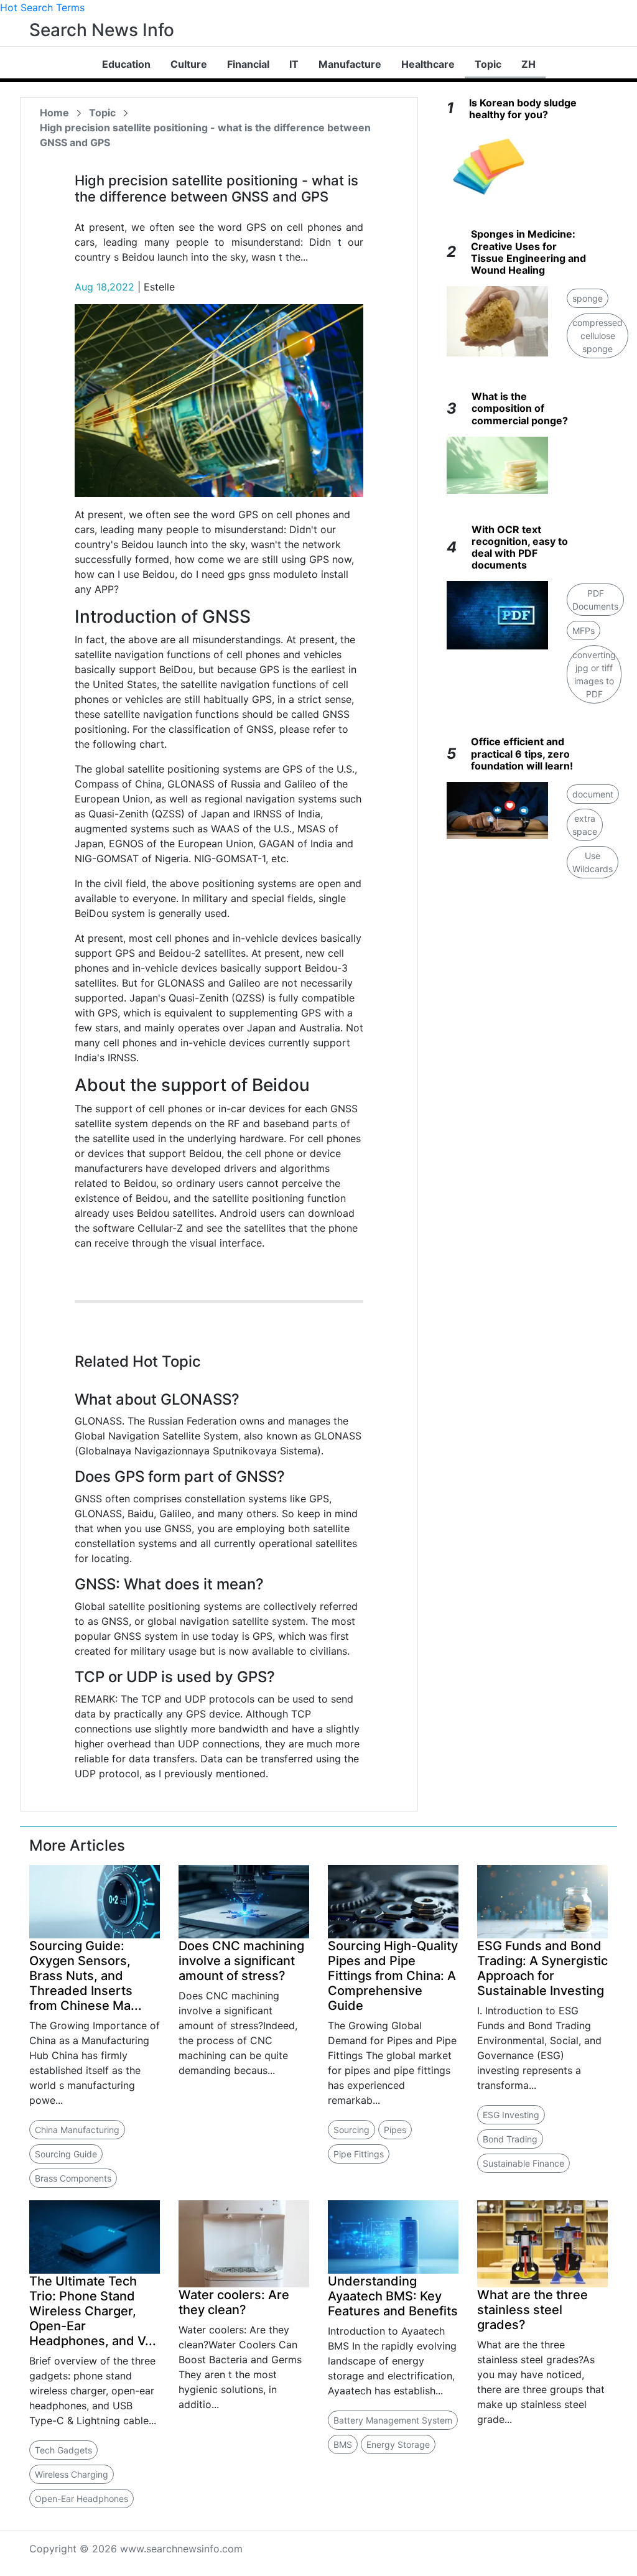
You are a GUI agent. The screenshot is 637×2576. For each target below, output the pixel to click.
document (593, 794)
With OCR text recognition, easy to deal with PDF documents (520, 547)
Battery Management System (393, 2420)
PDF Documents (595, 600)
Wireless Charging (72, 2474)
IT (294, 64)
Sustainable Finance (523, 2163)
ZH (528, 64)
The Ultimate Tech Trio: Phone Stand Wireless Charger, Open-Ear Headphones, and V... (93, 2311)
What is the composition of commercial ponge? (520, 408)
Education (126, 64)
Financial (248, 64)
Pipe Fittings (359, 2154)
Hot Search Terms (42, 7)
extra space (585, 825)
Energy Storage (398, 2444)
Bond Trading (510, 2139)
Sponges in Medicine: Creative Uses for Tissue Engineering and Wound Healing (528, 252)
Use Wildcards (593, 862)
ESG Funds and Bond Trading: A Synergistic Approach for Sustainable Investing (542, 1968)
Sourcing (351, 2130)
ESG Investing (511, 2115)
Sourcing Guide (66, 2154)
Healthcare (428, 64)
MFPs (584, 630)
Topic (488, 64)
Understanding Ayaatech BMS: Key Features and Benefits (393, 2296)
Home (54, 113)
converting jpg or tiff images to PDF (594, 674)
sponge (588, 298)
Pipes (395, 2130)
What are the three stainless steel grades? (532, 2310)
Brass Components (73, 2178)
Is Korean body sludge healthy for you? (523, 109)
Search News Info (102, 30)
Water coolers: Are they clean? (234, 2302)
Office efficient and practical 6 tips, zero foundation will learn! (522, 753)
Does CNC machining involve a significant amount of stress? (241, 1961)
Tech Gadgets (63, 2450)
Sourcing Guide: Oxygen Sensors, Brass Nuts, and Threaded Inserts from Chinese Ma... (86, 1976)
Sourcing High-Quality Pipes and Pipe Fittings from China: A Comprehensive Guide (393, 1976)
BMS (343, 2444)
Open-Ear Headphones (81, 2499)
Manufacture (350, 64)
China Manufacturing (77, 2130)
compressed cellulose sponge (597, 336)
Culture (189, 64)
